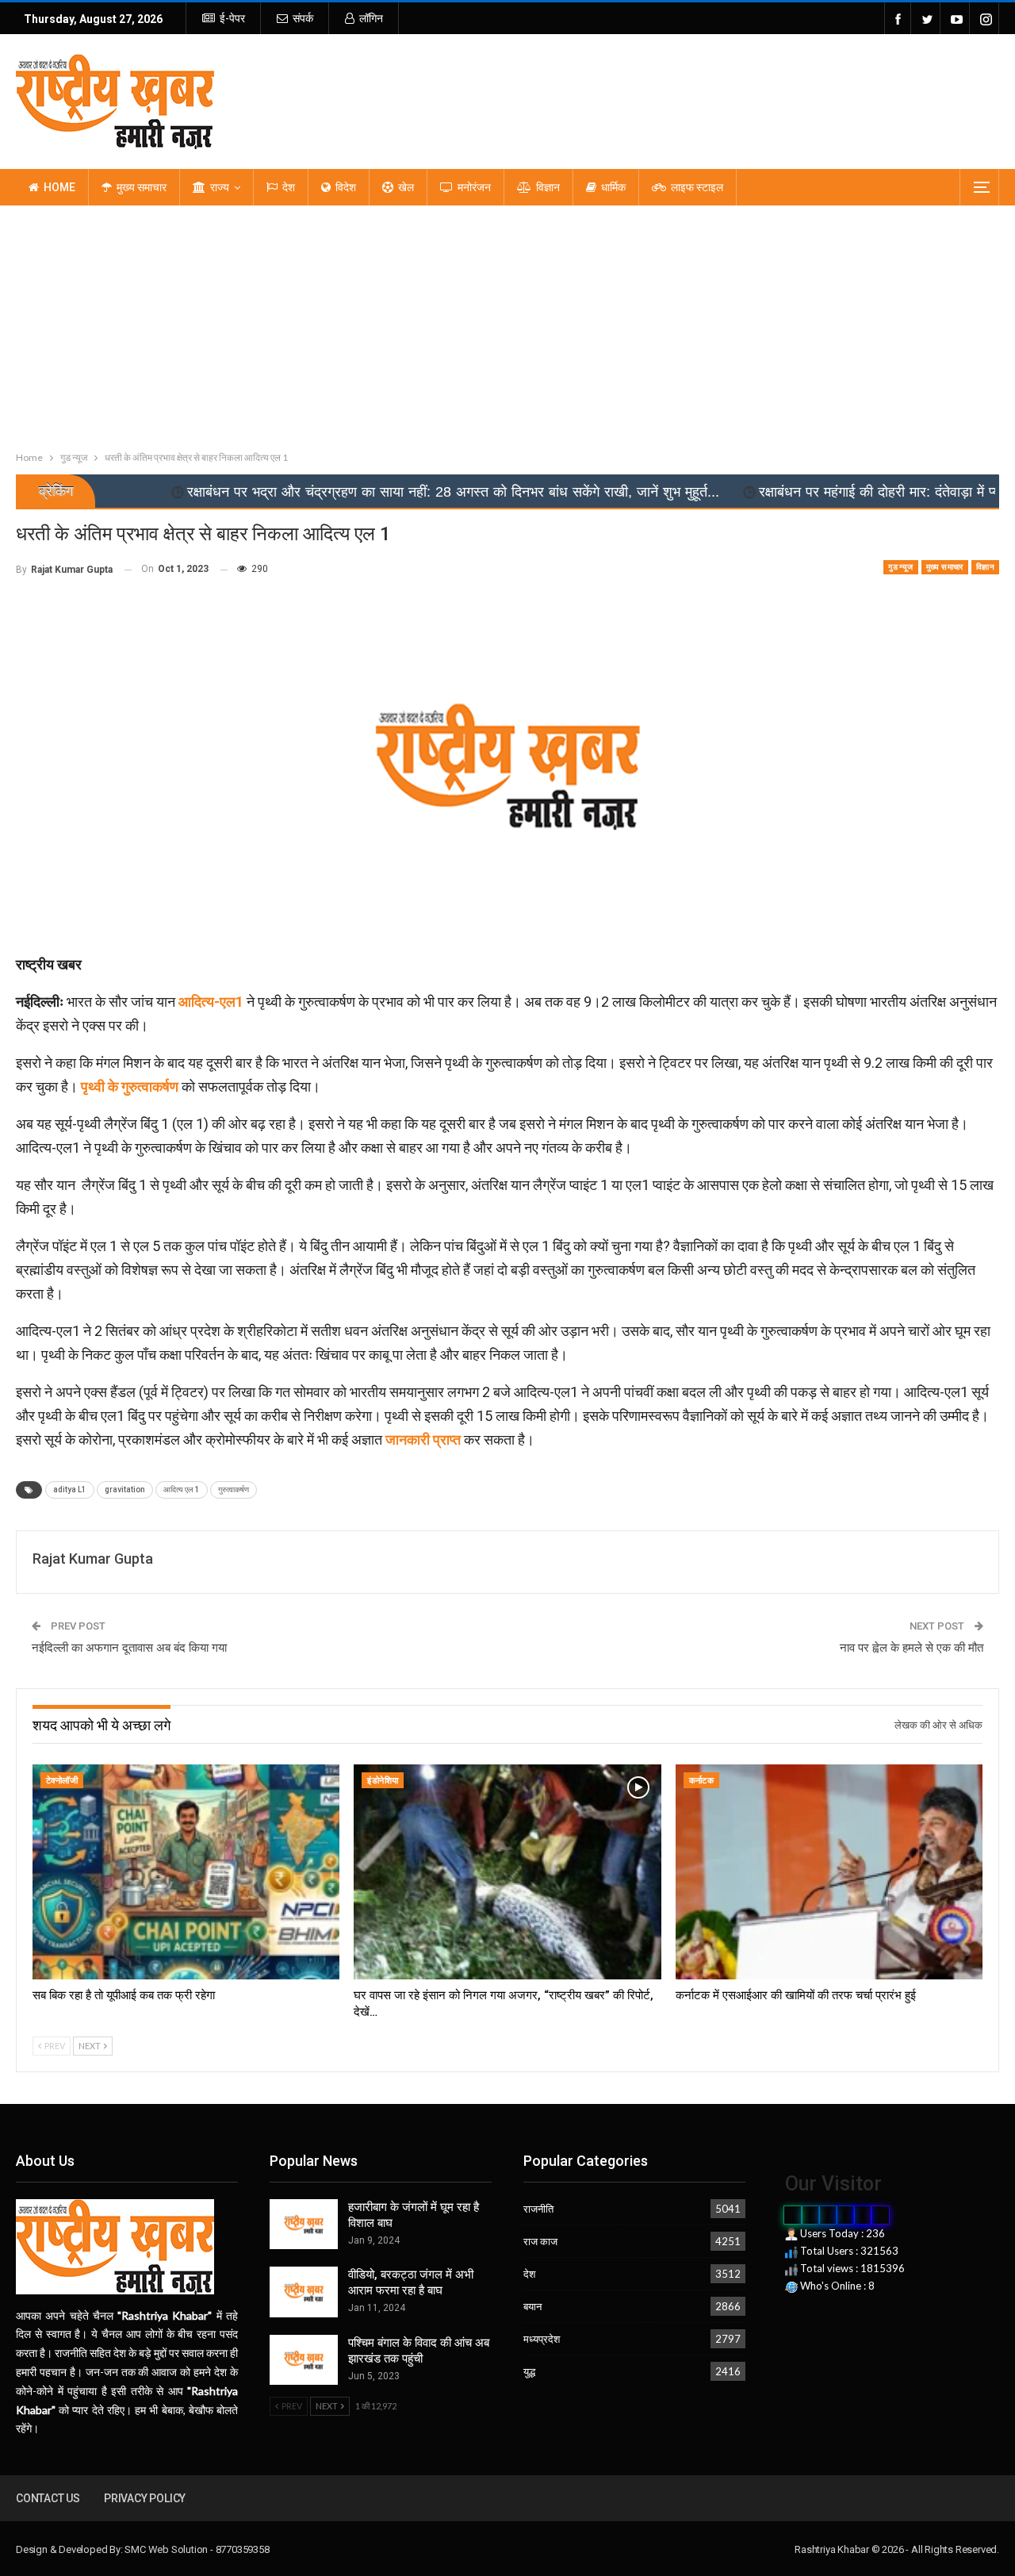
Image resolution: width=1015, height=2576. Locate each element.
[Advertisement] (507, 324)
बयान (532, 2306)
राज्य (220, 187)
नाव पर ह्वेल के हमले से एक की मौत (912, 1648)
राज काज (540, 2241)
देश (289, 187)
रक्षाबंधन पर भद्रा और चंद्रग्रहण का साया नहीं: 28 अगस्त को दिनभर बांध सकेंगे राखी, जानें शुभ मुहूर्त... (309, 492)
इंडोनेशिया (383, 1781)
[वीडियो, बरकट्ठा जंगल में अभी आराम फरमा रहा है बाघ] (304, 2292)
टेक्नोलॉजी (62, 1781)
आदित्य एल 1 (182, 1490)
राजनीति (538, 2209)
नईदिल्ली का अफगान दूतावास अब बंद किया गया (129, 1648)
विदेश (346, 187)
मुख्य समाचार (142, 187)
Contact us (48, 2498)
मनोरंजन (474, 187)
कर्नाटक (702, 1781)
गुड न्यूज (900, 567)
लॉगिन (371, 18)
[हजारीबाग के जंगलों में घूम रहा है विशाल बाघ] (304, 2225)
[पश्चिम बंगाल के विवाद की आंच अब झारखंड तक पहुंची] (304, 2360)
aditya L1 (70, 1490)
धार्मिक (613, 187)
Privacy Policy (145, 2498)
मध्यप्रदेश (542, 2339)
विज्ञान (548, 187)
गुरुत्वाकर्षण (234, 1490)
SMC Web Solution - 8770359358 (197, 2549)
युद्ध (529, 2371)
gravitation (125, 1490)
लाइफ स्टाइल (697, 187)
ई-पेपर (232, 18)
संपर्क (303, 18)
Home (59, 187)
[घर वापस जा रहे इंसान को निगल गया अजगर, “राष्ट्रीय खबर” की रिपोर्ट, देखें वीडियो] (507, 1872)
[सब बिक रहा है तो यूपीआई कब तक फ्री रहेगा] (186, 1872)
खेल (406, 187)
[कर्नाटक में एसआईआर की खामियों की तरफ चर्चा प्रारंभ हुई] (829, 1872)
